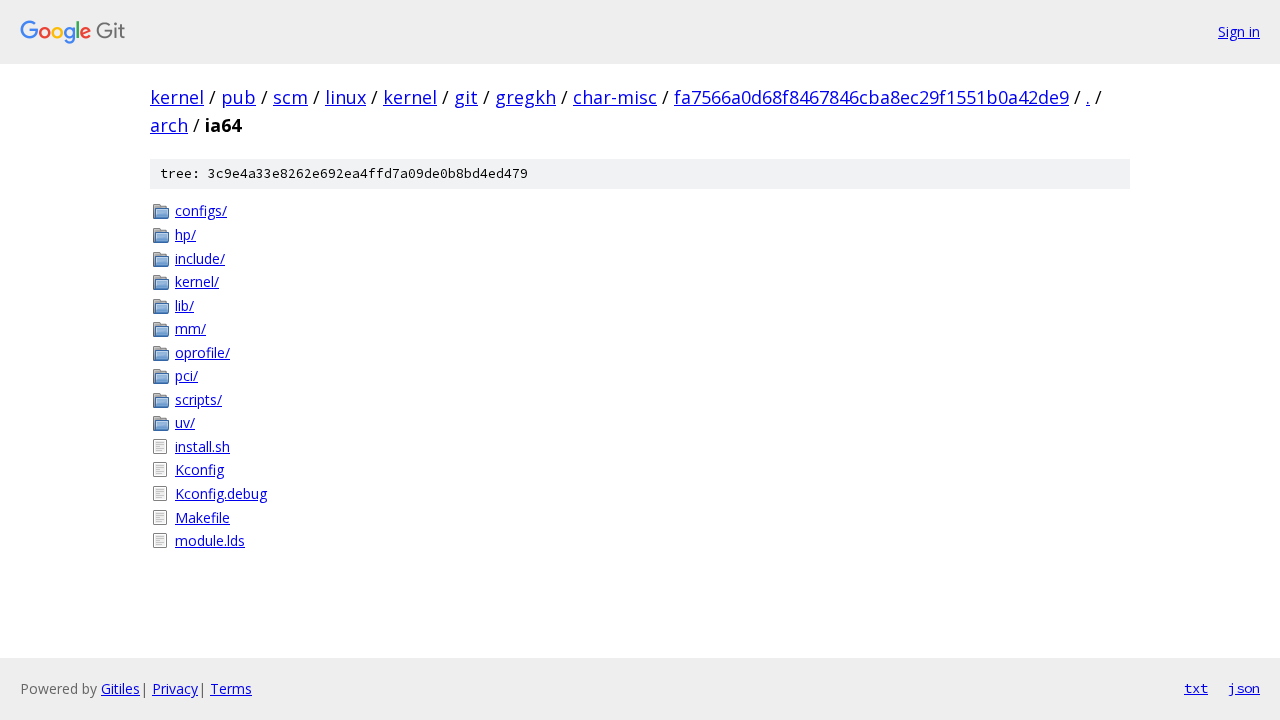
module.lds (210, 540)
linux (345, 97)
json (1244, 688)
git (466, 97)
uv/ (185, 422)
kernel (177, 97)
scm (290, 97)
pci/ (186, 375)
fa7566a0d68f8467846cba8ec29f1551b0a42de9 (871, 97)
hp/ (185, 234)
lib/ (184, 305)
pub (238, 97)
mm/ (190, 328)
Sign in (1239, 31)
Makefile (202, 517)
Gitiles (120, 688)
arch (169, 125)
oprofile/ (202, 352)
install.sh (202, 446)
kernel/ (197, 281)
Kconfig (199, 469)
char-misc (615, 97)
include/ (200, 258)
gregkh (525, 97)
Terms (231, 688)
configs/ (201, 210)
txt (1196, 688)
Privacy (175, 688)
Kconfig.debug (221, 493)
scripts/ (198, 399)
